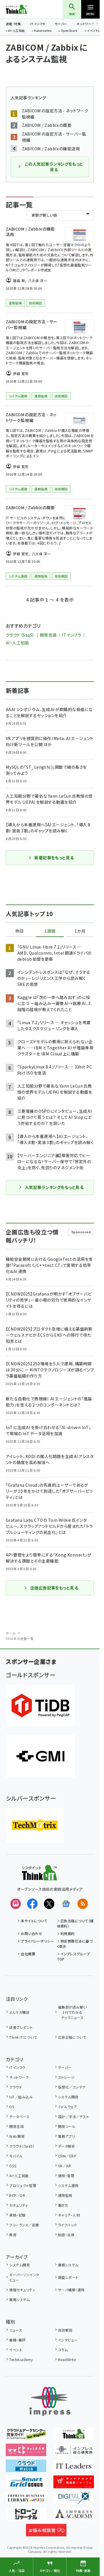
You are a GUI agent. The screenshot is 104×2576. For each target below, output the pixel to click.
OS (12, 2107)
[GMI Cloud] (40, 1756)
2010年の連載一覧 (20, 1638)
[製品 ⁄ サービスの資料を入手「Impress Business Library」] (26, 2500)
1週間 (50, 931)
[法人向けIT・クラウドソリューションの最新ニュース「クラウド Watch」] (26, 2468)
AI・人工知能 (16, 31)
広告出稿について (72, 2037)
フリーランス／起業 (24, 2225)
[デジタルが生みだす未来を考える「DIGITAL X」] (74, 2500)
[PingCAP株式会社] (40, 1706)
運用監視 (65, 2195)
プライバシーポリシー (37, 1941)
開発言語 (48, 635)
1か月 (80, 931)
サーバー (61, 24)
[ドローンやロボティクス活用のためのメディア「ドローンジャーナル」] (26, 2516)
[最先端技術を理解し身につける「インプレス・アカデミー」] (74, 2516)
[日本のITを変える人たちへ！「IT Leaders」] (74, 2468)
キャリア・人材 (69, 2215)
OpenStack (69, 31)
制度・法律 (66, 2235)
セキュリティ (18, 2205)
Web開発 (17, 2136)
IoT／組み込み (21, 2097)
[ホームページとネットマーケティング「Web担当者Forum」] (26, 2452)
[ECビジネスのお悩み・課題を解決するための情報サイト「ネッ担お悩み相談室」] (46, 2532)
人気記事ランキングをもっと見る (54, 1187)
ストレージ (66, 2077)
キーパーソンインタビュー (24, 2277)
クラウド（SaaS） (20, 635)
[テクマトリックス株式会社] (35, 1825)
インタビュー (68, 2340)
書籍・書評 (17, 2340)
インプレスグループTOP (74, 1956)
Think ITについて (23, 2037)
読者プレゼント (21, 2027)
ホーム (11, 1633)
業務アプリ (66, 2136)
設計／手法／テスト (74, 2116)
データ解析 (67, 2146)
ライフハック (68, 2225)
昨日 (20, 931)
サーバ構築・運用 (71, 2290)
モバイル (16, 2156)
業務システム (68, 2265)
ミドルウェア (68, 2107)
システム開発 (68, 2097)
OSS (13, 2166)
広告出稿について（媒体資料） (75, 1923)
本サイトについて (34, 1921)
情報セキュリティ (22, 2290)
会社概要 (28, 1954)
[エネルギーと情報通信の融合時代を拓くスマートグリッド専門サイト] (26, 2484)
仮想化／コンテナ (72, 2087)
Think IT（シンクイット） (26, 9)
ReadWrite (67, 2359)
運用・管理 (66, 2176)
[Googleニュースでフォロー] (66, 1904)
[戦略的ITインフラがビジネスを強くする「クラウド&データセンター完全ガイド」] (26, 2436)
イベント (16, 2350)
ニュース (16, 2330)
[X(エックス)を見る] (49, 1904)
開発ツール (67, 2126)
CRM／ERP (67, 2156)
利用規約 (68, 1933)
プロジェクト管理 (23, 2185)
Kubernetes (43, 31)
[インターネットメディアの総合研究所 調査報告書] (74, 2452)
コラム (63, 2350)
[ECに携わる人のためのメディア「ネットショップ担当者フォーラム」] (74, 2484)
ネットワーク (86, 24)
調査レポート (68, 2277)
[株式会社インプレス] (50, 2401)
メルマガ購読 (19, 2012)
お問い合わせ (31, 1933)
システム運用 (68, 2185)
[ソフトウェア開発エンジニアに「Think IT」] (74, 2436)
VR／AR (64, 2166)
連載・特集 (13, 24)
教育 (13, 2235)
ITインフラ (38, 24)
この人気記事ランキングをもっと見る (54, 167)
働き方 (63, 2205)
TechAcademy (21, 2359)
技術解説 (65, 2330)
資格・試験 (17, 2215)
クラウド (16, 2087)
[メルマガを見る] (16, 1904)
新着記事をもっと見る (54, 858)
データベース (19, 2116)
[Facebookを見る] (32, 1904)
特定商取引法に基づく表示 (75, 1944)
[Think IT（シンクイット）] (39, 1876)
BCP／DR (17, 2195)
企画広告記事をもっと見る (54, 1588)
